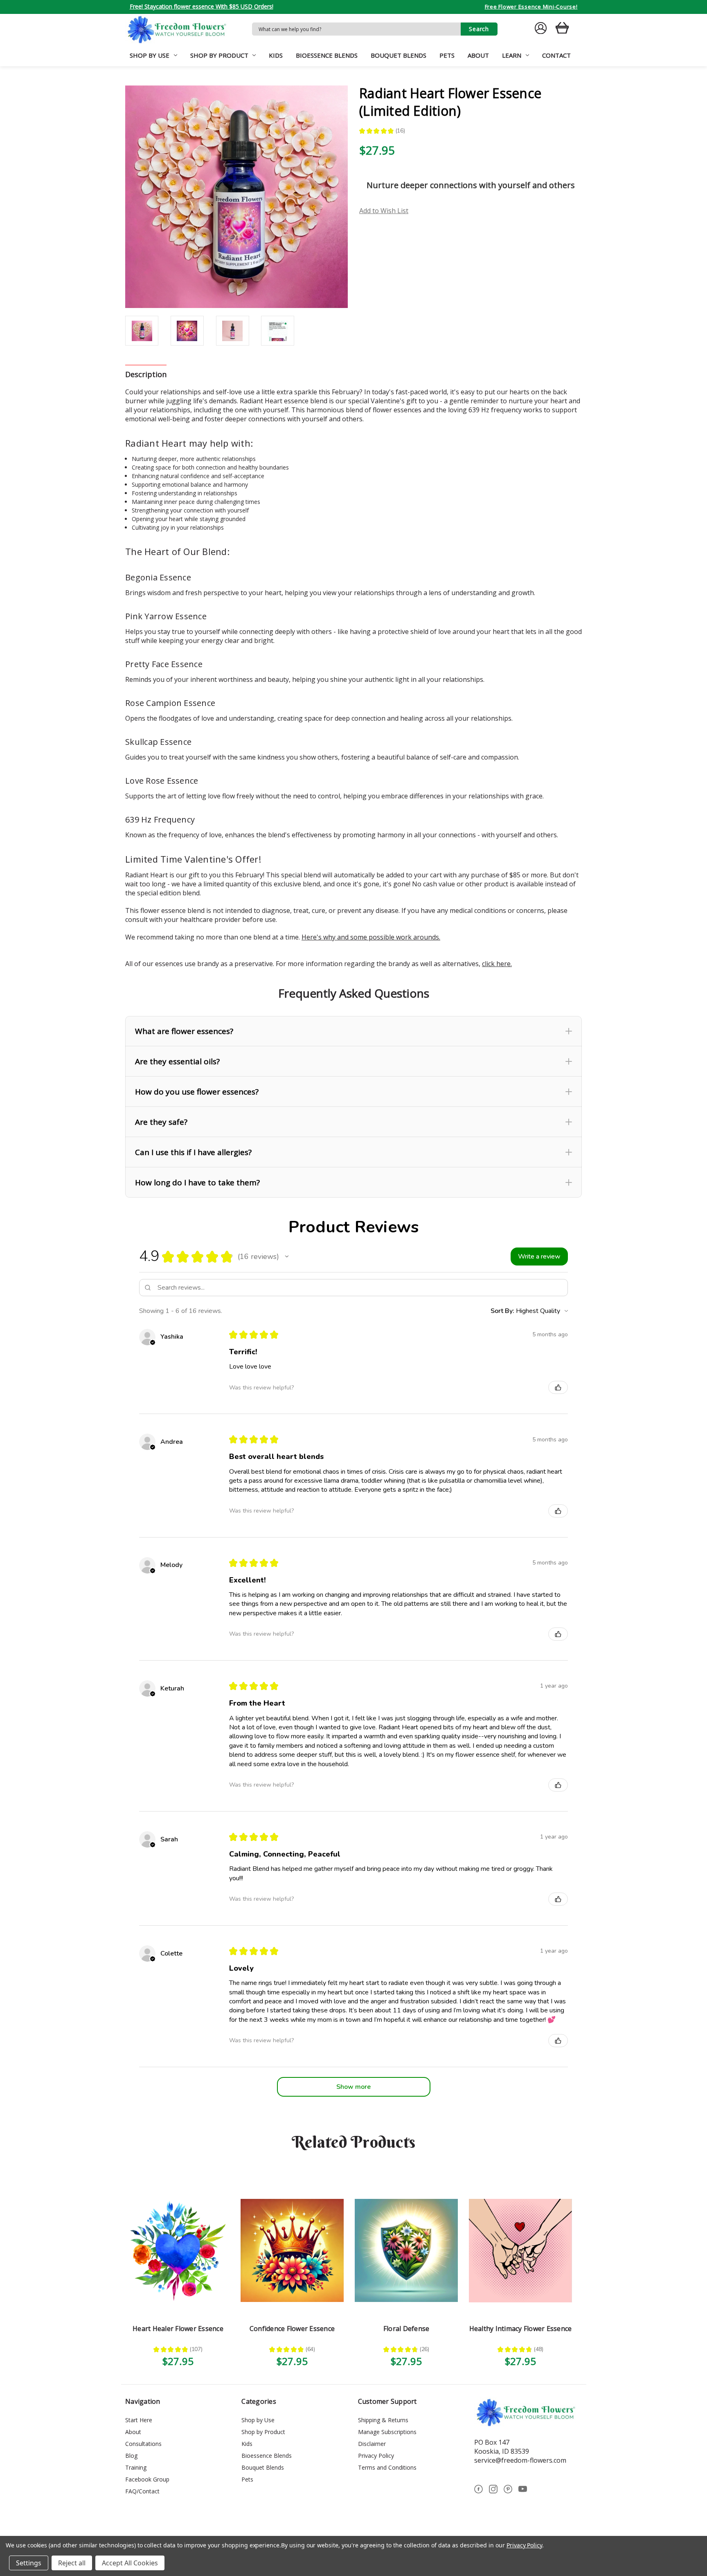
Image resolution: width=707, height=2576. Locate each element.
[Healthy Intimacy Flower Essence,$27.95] (520, 2250)
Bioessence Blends (327, 55)
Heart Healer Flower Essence (178, 2329)
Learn (512, 55)
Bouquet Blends (399, 55)
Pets (447, 55)
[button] (353, 1031)
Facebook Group (147, 2479)
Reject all (72, 2563)
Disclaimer (372, 2444)
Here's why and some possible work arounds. (371, 937)
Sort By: (502, 1311)
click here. (497, 964)
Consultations (143, 2444)
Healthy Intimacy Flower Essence (521, 2329)
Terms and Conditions (387, 2467)
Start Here (139, 2420)
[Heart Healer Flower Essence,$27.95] (178, 2250)
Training (136, 2467)
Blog (131, 2456)
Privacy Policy (376, 2456)
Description (146, 374)
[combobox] (356, 29)
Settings (29, 2563)
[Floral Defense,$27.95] (406, 2250)
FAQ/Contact (142, 2491)
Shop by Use (150, 55)
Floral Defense (406, 2329)
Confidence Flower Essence (292, 2329)
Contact (556, 55)
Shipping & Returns (383, 2420)
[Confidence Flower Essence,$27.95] (292, 2250)
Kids (276, 55)
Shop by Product (219, 55)
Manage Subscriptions (387, 2432)
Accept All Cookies (130, 2563)
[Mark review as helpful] (558, 1387)
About (478, 55)
